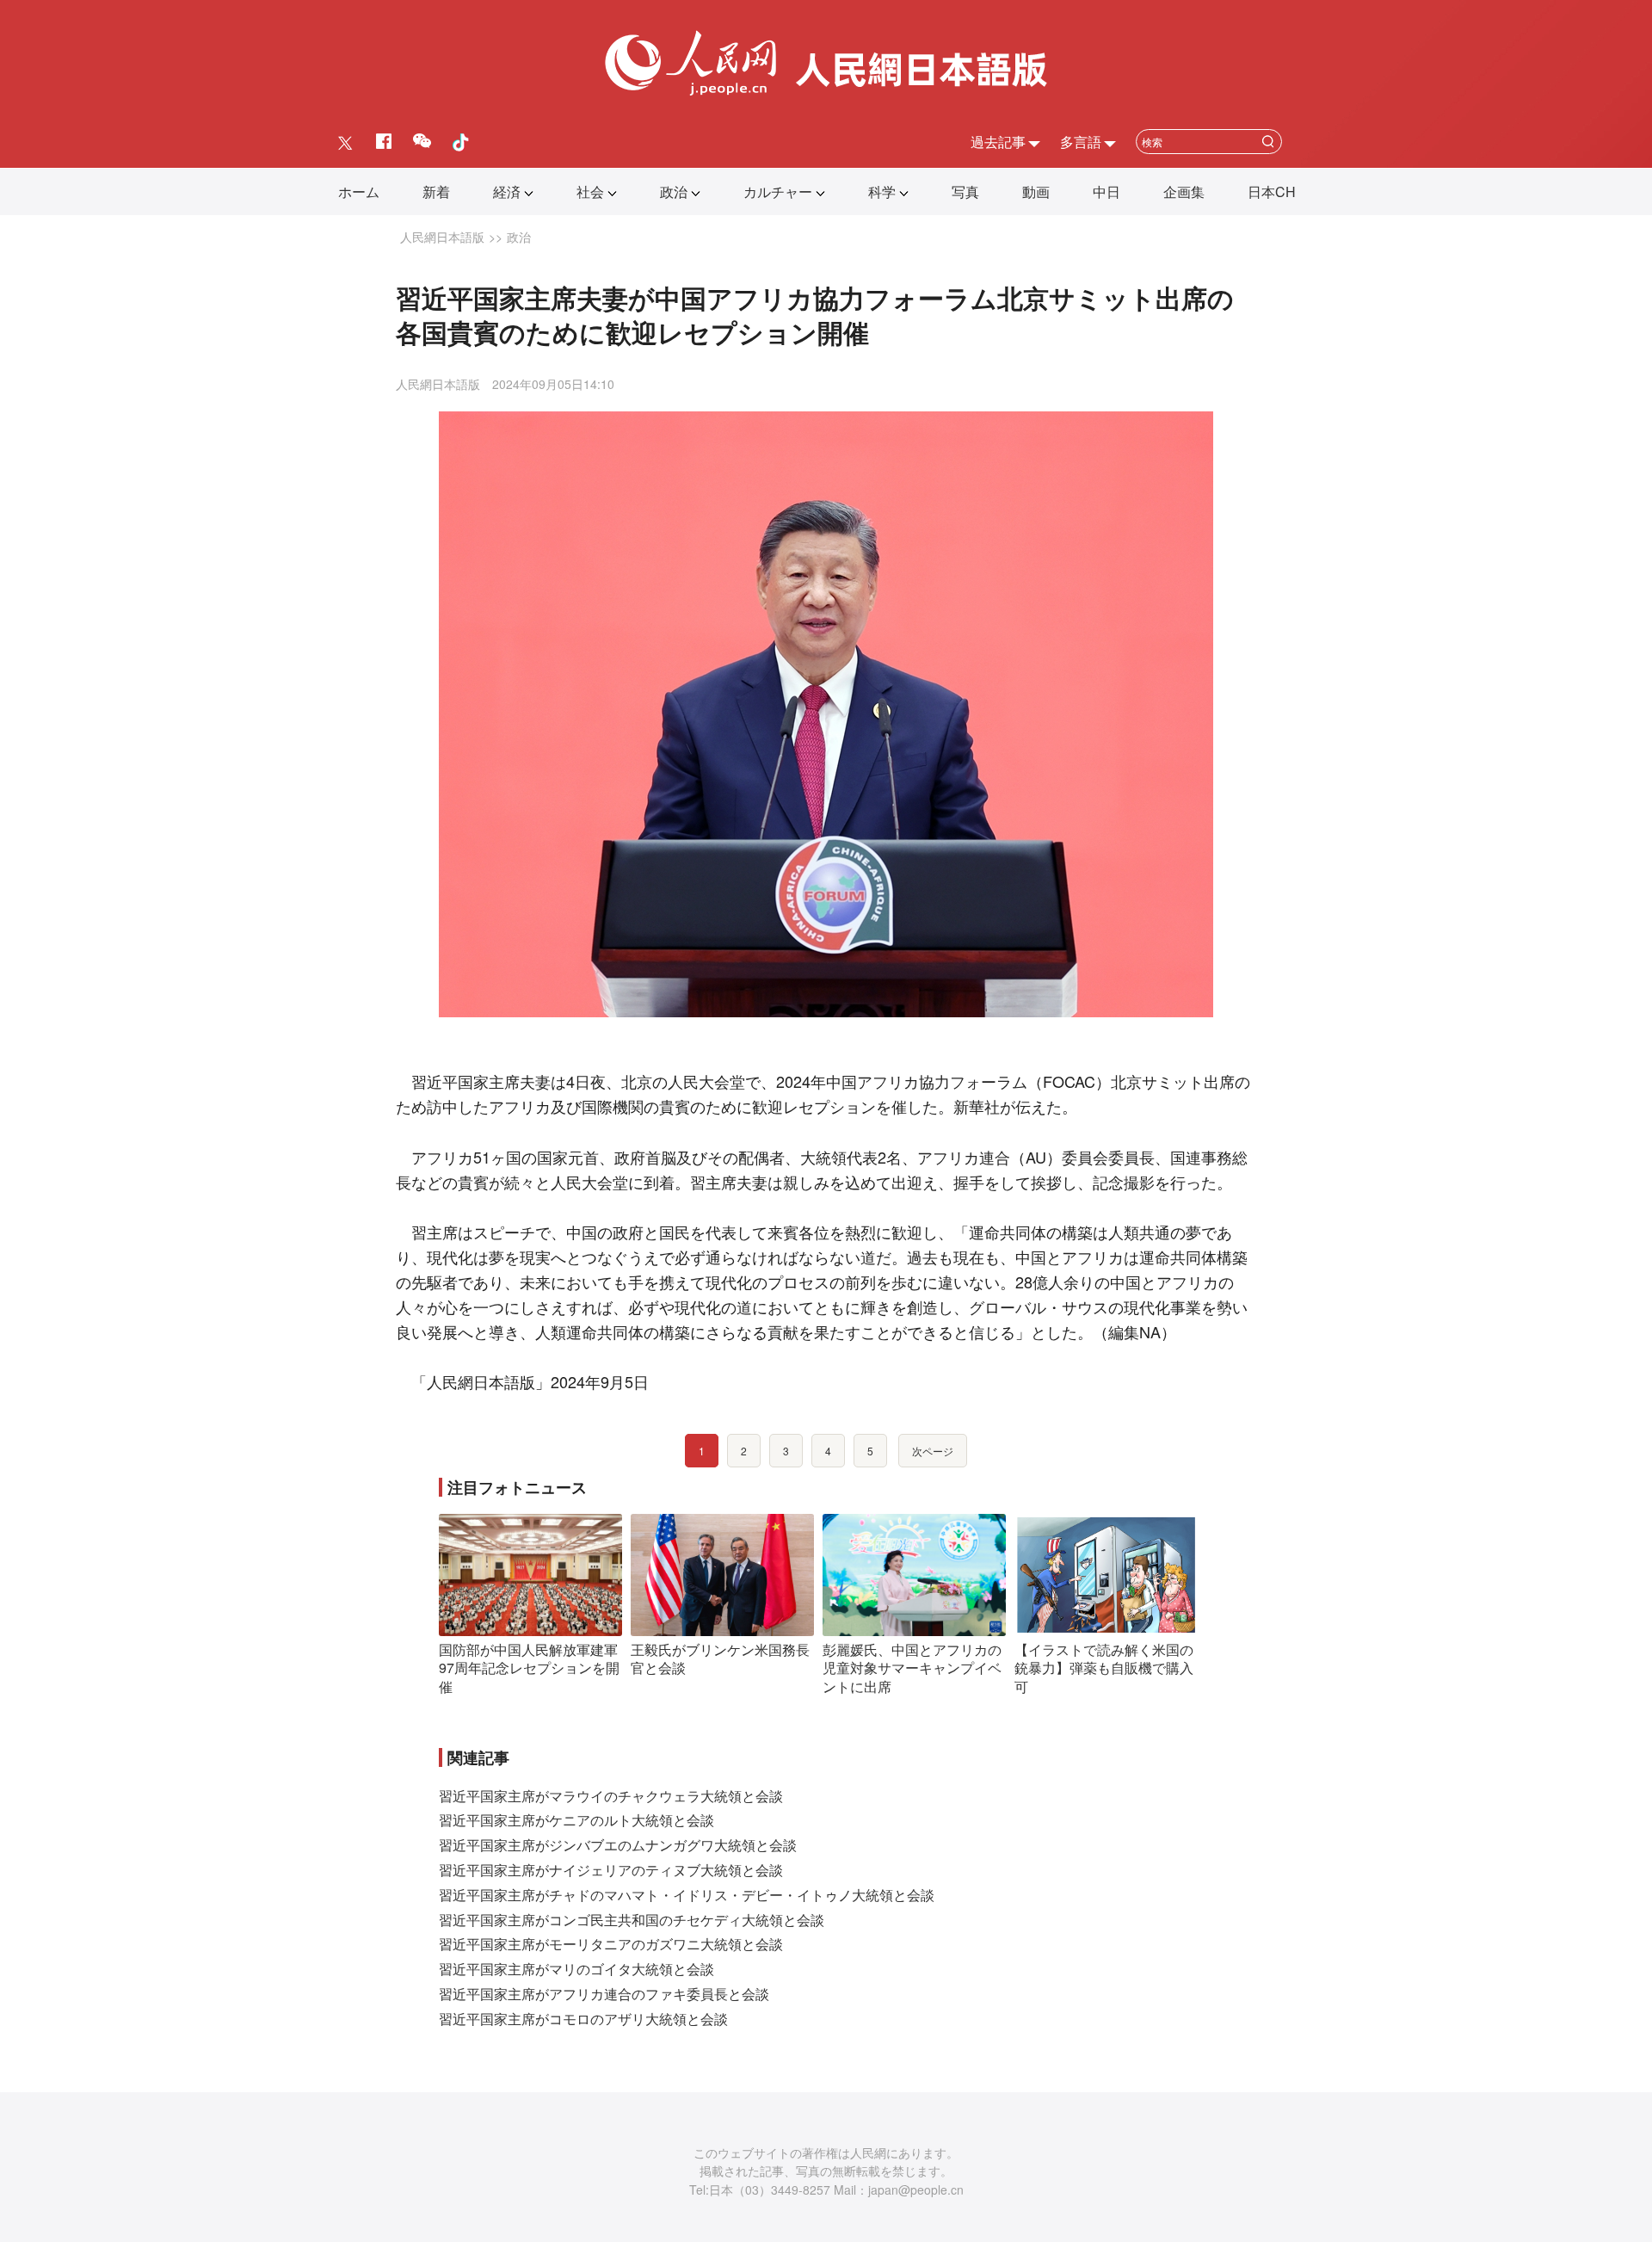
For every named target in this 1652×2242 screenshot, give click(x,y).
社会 (590, 191)
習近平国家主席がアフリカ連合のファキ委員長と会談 (604, 1994)
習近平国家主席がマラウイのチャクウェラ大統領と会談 (611, 1796)
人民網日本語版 (442, 237)
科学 (882, 191)
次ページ (933, 1451)
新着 (436, 191)
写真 (965, 191)
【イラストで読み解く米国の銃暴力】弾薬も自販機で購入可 (1104, 1668)
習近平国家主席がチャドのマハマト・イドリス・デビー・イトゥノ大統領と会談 (687, 1895)
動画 (1036, 191)
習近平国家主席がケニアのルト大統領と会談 (576, 1820)
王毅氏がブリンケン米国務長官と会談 (720, 1659)
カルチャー (778, 191)
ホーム (359, 191)
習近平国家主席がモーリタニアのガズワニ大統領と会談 (611, 1944)
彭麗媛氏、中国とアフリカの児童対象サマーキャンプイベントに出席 (912, 1668)
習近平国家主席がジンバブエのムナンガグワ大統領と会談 (618, 1845)
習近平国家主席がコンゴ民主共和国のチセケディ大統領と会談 (632, 1920)
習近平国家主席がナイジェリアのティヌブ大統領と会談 (611, 1870)
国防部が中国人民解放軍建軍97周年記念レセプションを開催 (529, 1668)
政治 (674, 191)
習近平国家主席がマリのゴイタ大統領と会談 (576, 1969)
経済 (507, 191)
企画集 (1184, 191)
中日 (1106, 191)
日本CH (1272, 191)
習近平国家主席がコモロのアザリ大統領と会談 (583, 2019)
